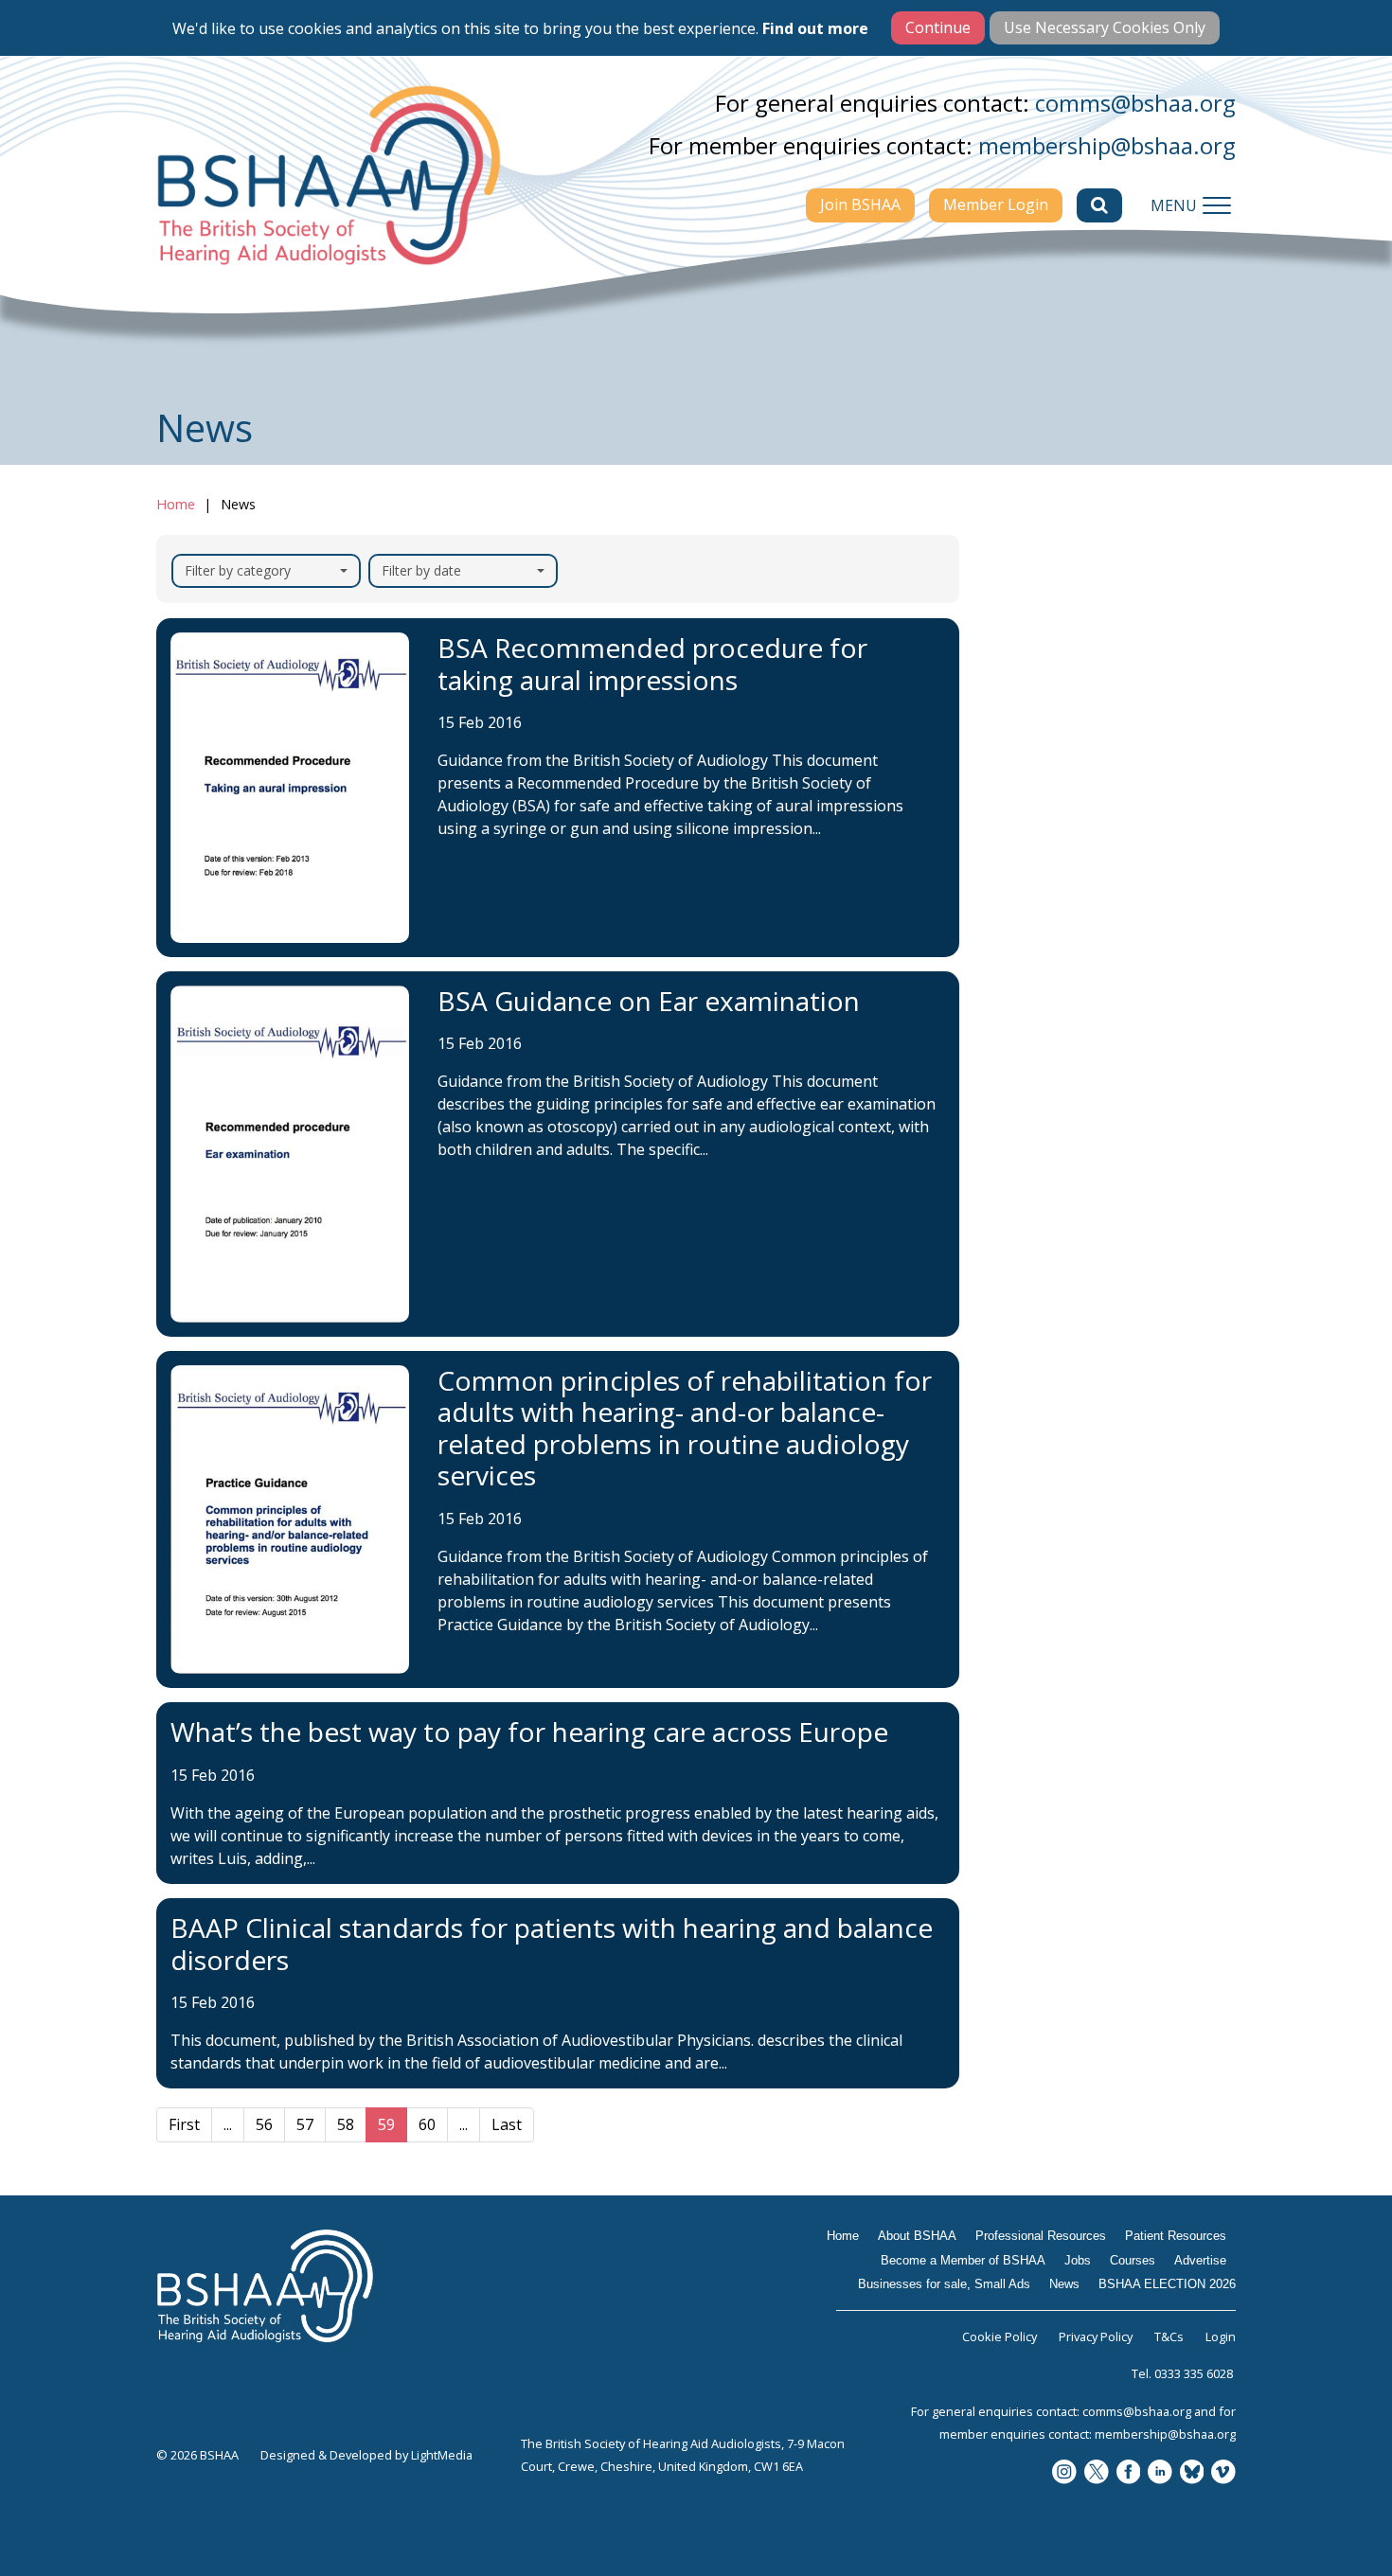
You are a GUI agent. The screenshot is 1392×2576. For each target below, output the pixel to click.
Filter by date (421, 570)
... (228, 2124)
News (1023, 1038)
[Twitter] (1097, 2473)
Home (176, 504)
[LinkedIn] (1160, 2473)
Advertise (1038, 941)
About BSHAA (1054, 697)
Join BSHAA (860, 204)
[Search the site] (1099, 205)
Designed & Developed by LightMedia (366, 2455)
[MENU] (1217, 205)
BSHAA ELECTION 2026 (1090, 1075)
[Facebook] (1129, 2473)
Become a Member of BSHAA (1084, 819)
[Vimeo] (1223, 2473)
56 (264, 2124)
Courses (1032, 904)
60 (427, 2124)
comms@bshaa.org (1135, 103)
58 (346, 2124)
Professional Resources (1089, 734)
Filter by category (238, 570)
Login (1221, 2336)
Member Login (996, 204)
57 (305, 2124)
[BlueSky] (1192, 2473)
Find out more (815, 28)
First (184, 2124)
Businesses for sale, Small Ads (1101, 989)
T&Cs (1169, 2336)
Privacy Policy (1096, 2336)
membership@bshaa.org (1107, 145)
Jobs (1018, 867)
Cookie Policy (999, 2336)
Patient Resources (1071, 771)
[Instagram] (1064, 2473)
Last (507, 2124)
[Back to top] (1335, 2519)
